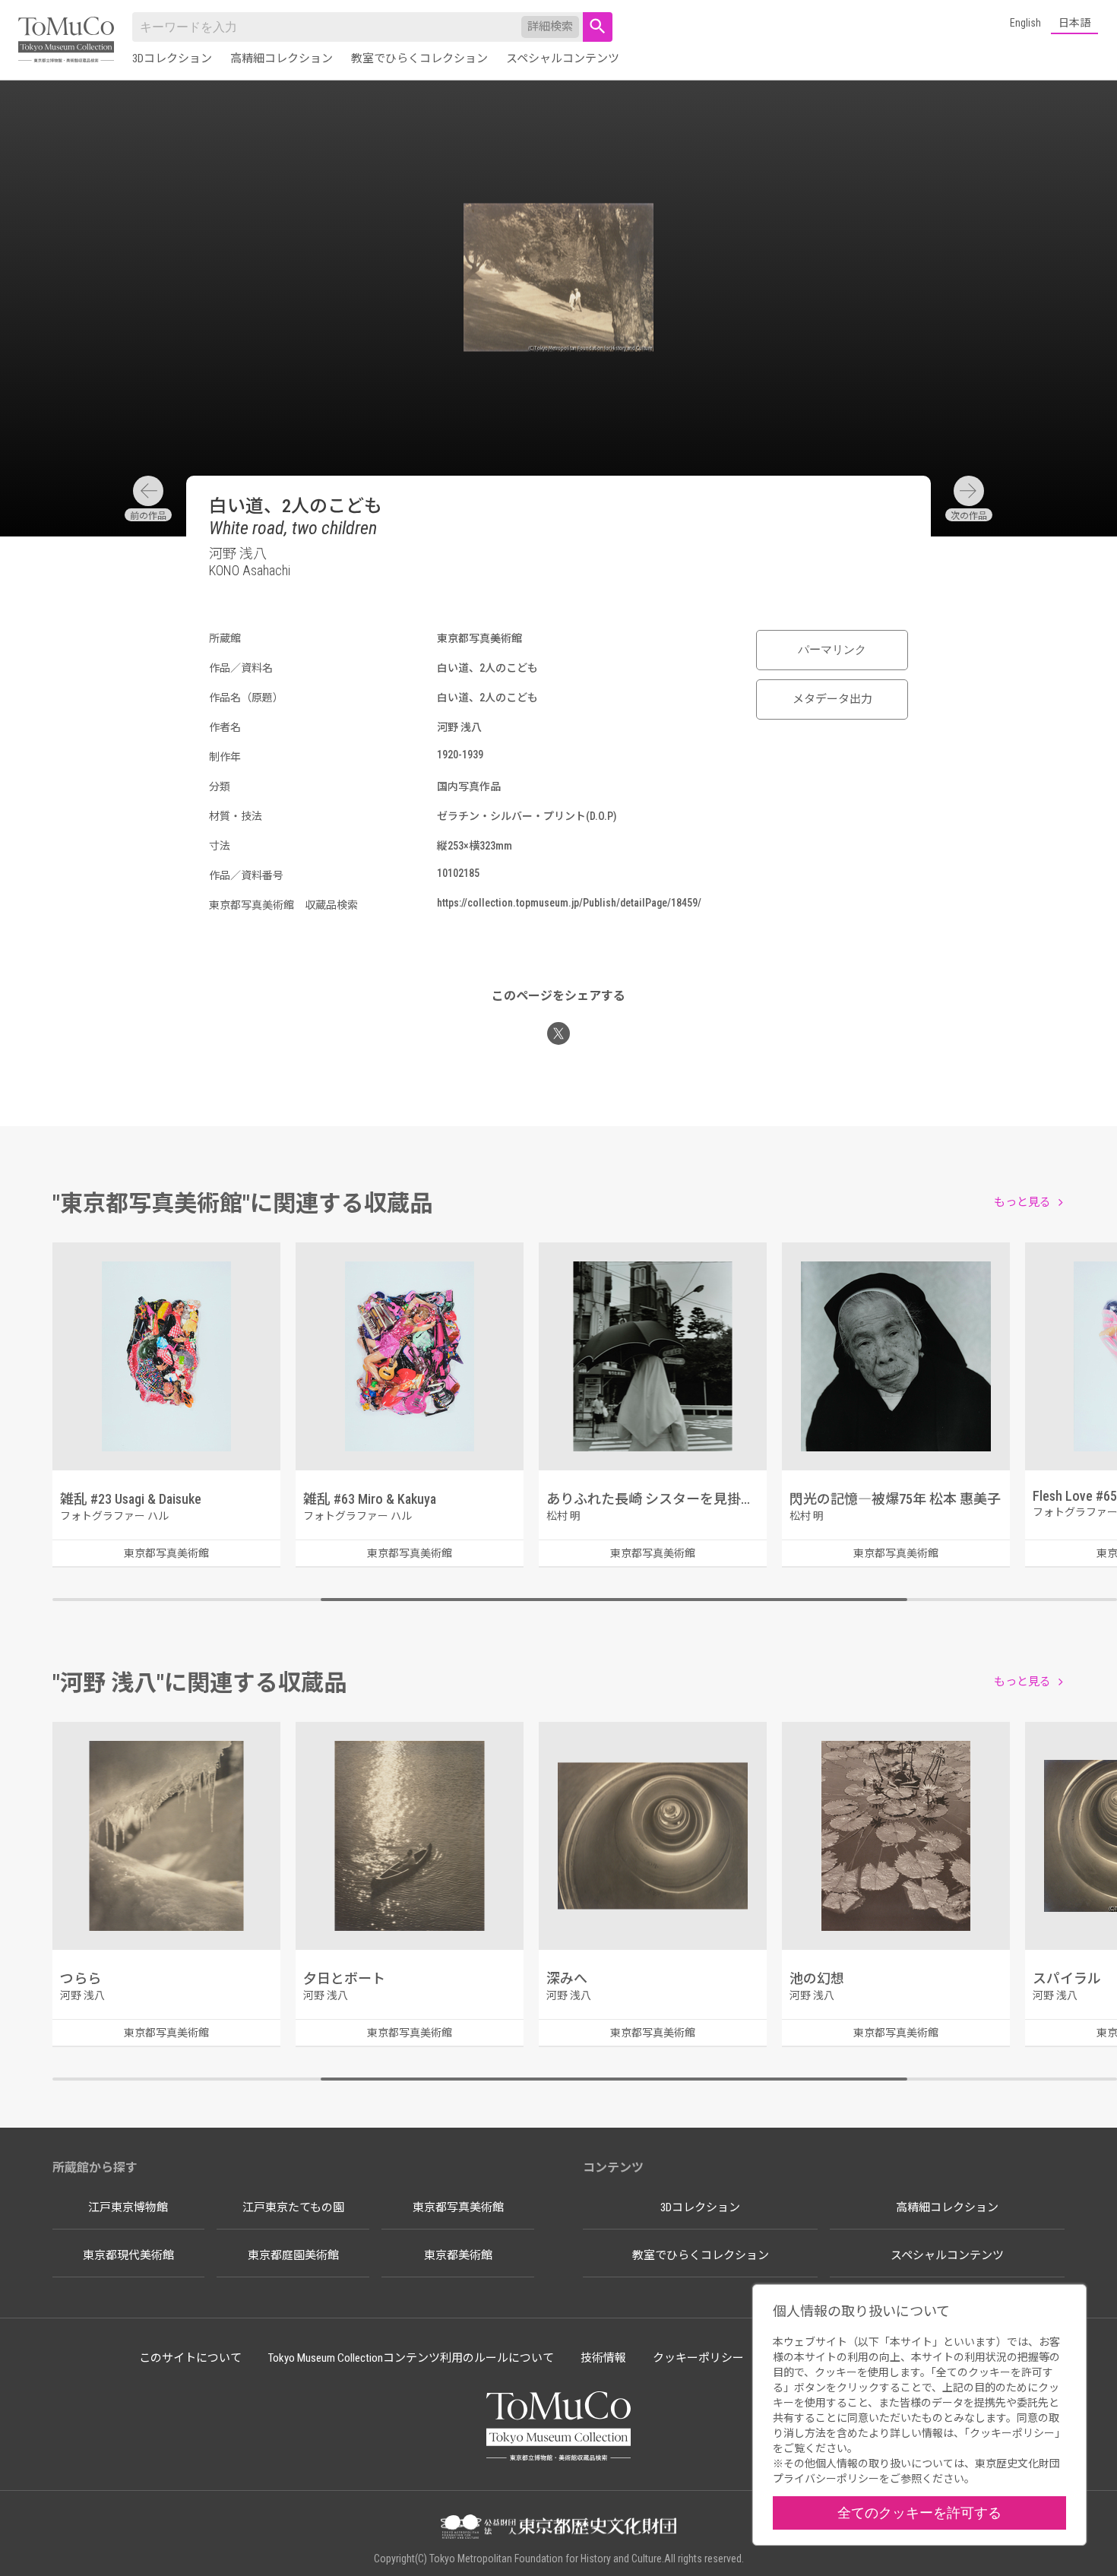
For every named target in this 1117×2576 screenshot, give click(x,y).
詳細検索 (550, 27)
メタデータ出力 (832, 699)
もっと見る (1022, 1202)
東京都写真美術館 (458, 2207)
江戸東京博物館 (128, 2207)
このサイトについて (190, 2358)
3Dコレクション (172, 59)
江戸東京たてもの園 (293, 2207)
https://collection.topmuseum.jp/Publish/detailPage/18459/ (569, 903)
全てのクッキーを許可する (919, 2513)
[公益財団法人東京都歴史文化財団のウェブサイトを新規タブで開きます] (558, 2528)
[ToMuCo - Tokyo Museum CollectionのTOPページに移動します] (66, 41)
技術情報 (603, 2358)
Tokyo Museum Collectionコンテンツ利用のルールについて (411, 2358)
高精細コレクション (282, 59)
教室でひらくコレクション (419, 59)
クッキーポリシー (698, 2358)
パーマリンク (832, 650)
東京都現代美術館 (128, 2255)
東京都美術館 (458, 2255)
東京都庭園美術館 (293, 2255)
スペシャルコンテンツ (563, 59)
